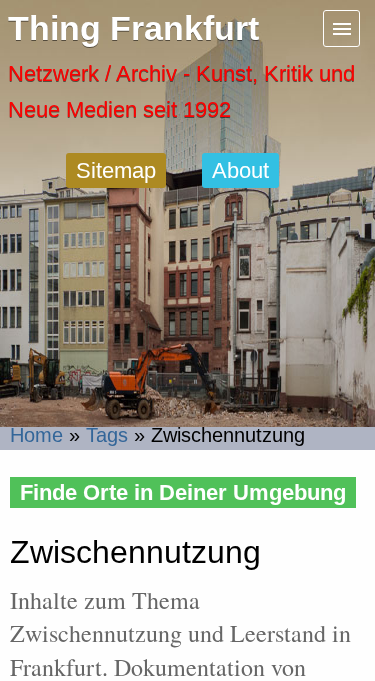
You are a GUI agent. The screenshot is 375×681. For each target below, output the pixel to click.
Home (36, 435)
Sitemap (116, 170)
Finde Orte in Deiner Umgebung (183, 492)
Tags (107, 435)
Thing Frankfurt (133, 28)
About (240, 170)
